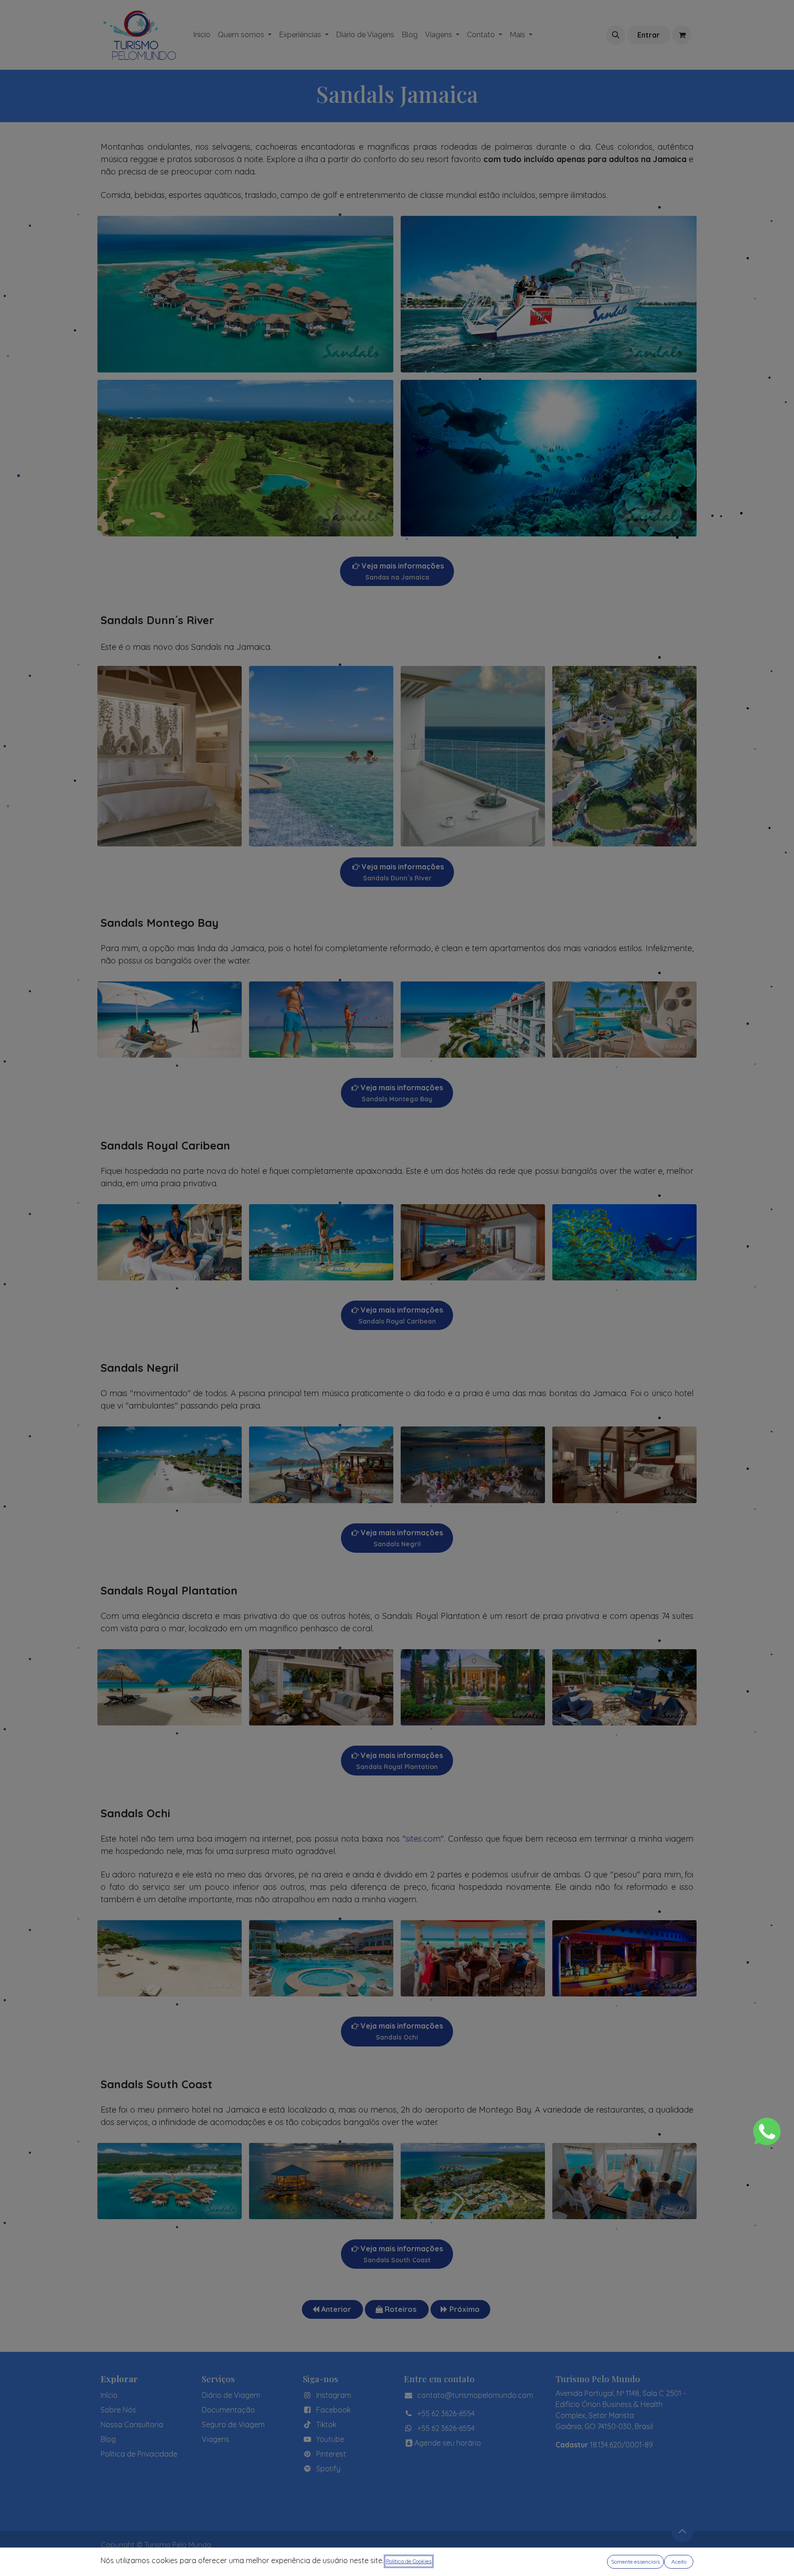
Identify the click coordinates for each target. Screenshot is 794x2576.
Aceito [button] (679, 2562)
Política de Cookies (409, 2561)
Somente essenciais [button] (635, 2562)
